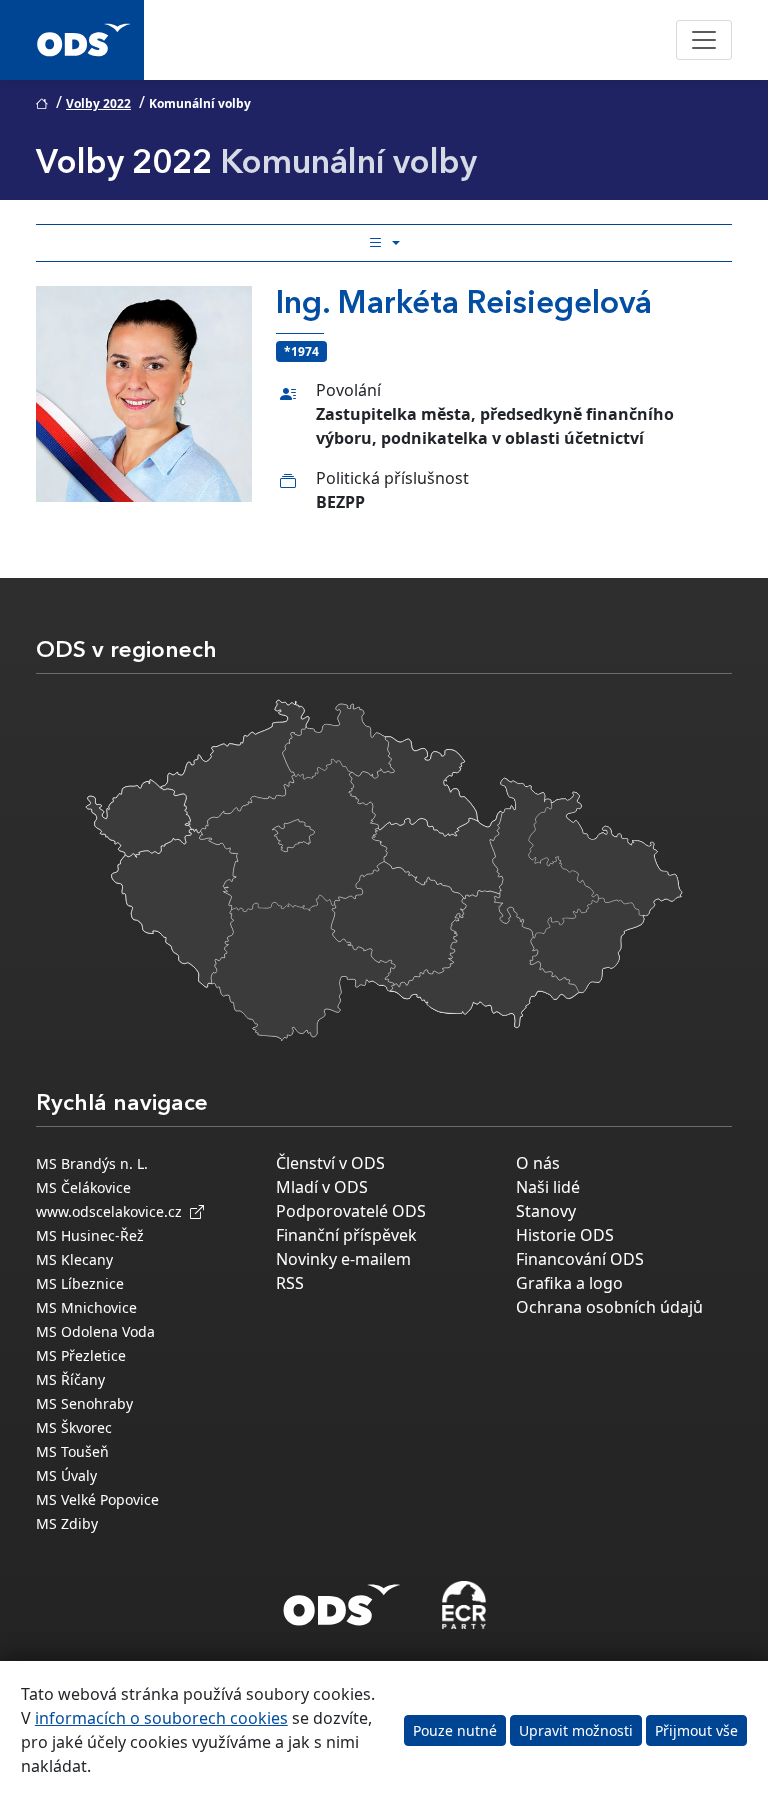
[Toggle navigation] (704, 40)
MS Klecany (74, 1259)
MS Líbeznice (80, 1283)
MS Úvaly (66, 1475)
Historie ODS (565, 1235)
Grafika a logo (569, 1283)
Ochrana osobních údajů (609, 1307)
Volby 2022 (98, 103)
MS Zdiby (67, 1523)
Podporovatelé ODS (351, 1211)
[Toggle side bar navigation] (384, 243)
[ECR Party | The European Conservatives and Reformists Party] (463, 1605)
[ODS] (342, 1599)
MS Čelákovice (83, 1187)
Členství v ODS (330, 1163)
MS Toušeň (72, 1451)
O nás (538, 1163)
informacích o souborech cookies (161, 1718)
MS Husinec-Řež (90, 1235)
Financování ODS (580, 1259)
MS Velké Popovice (97, 1499)
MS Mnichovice (86, 1307)
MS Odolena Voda (95, 1331)
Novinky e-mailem (343, 1259)
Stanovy (546, 1211)
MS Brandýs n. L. (92, 1163)
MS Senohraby (84, 1403)
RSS (290, 1283)
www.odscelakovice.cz (113, 1211)
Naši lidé (548, 1187)
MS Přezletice (81, 1355)
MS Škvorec (74, 1427)
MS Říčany (70, 1379)
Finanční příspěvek (346, 1235)
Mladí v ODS (322, 1187)
